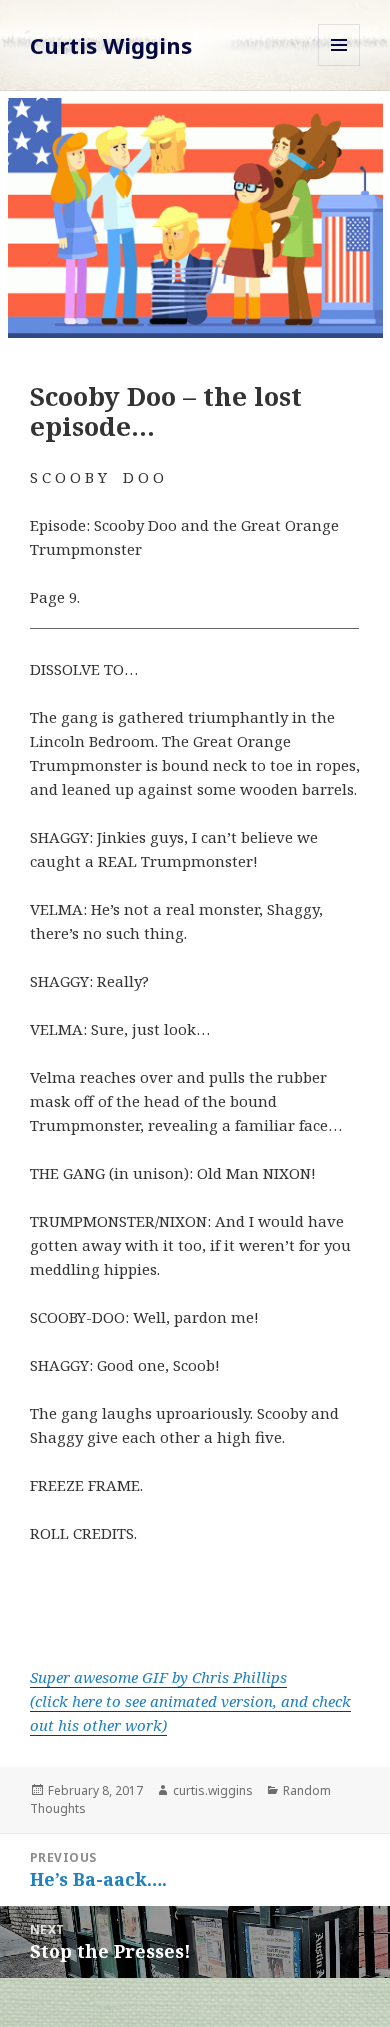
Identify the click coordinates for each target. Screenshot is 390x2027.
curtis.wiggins (213, 1790)
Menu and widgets (339, 65)
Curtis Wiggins (111, 45)
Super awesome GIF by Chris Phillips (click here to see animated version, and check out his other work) (190, 1701)
